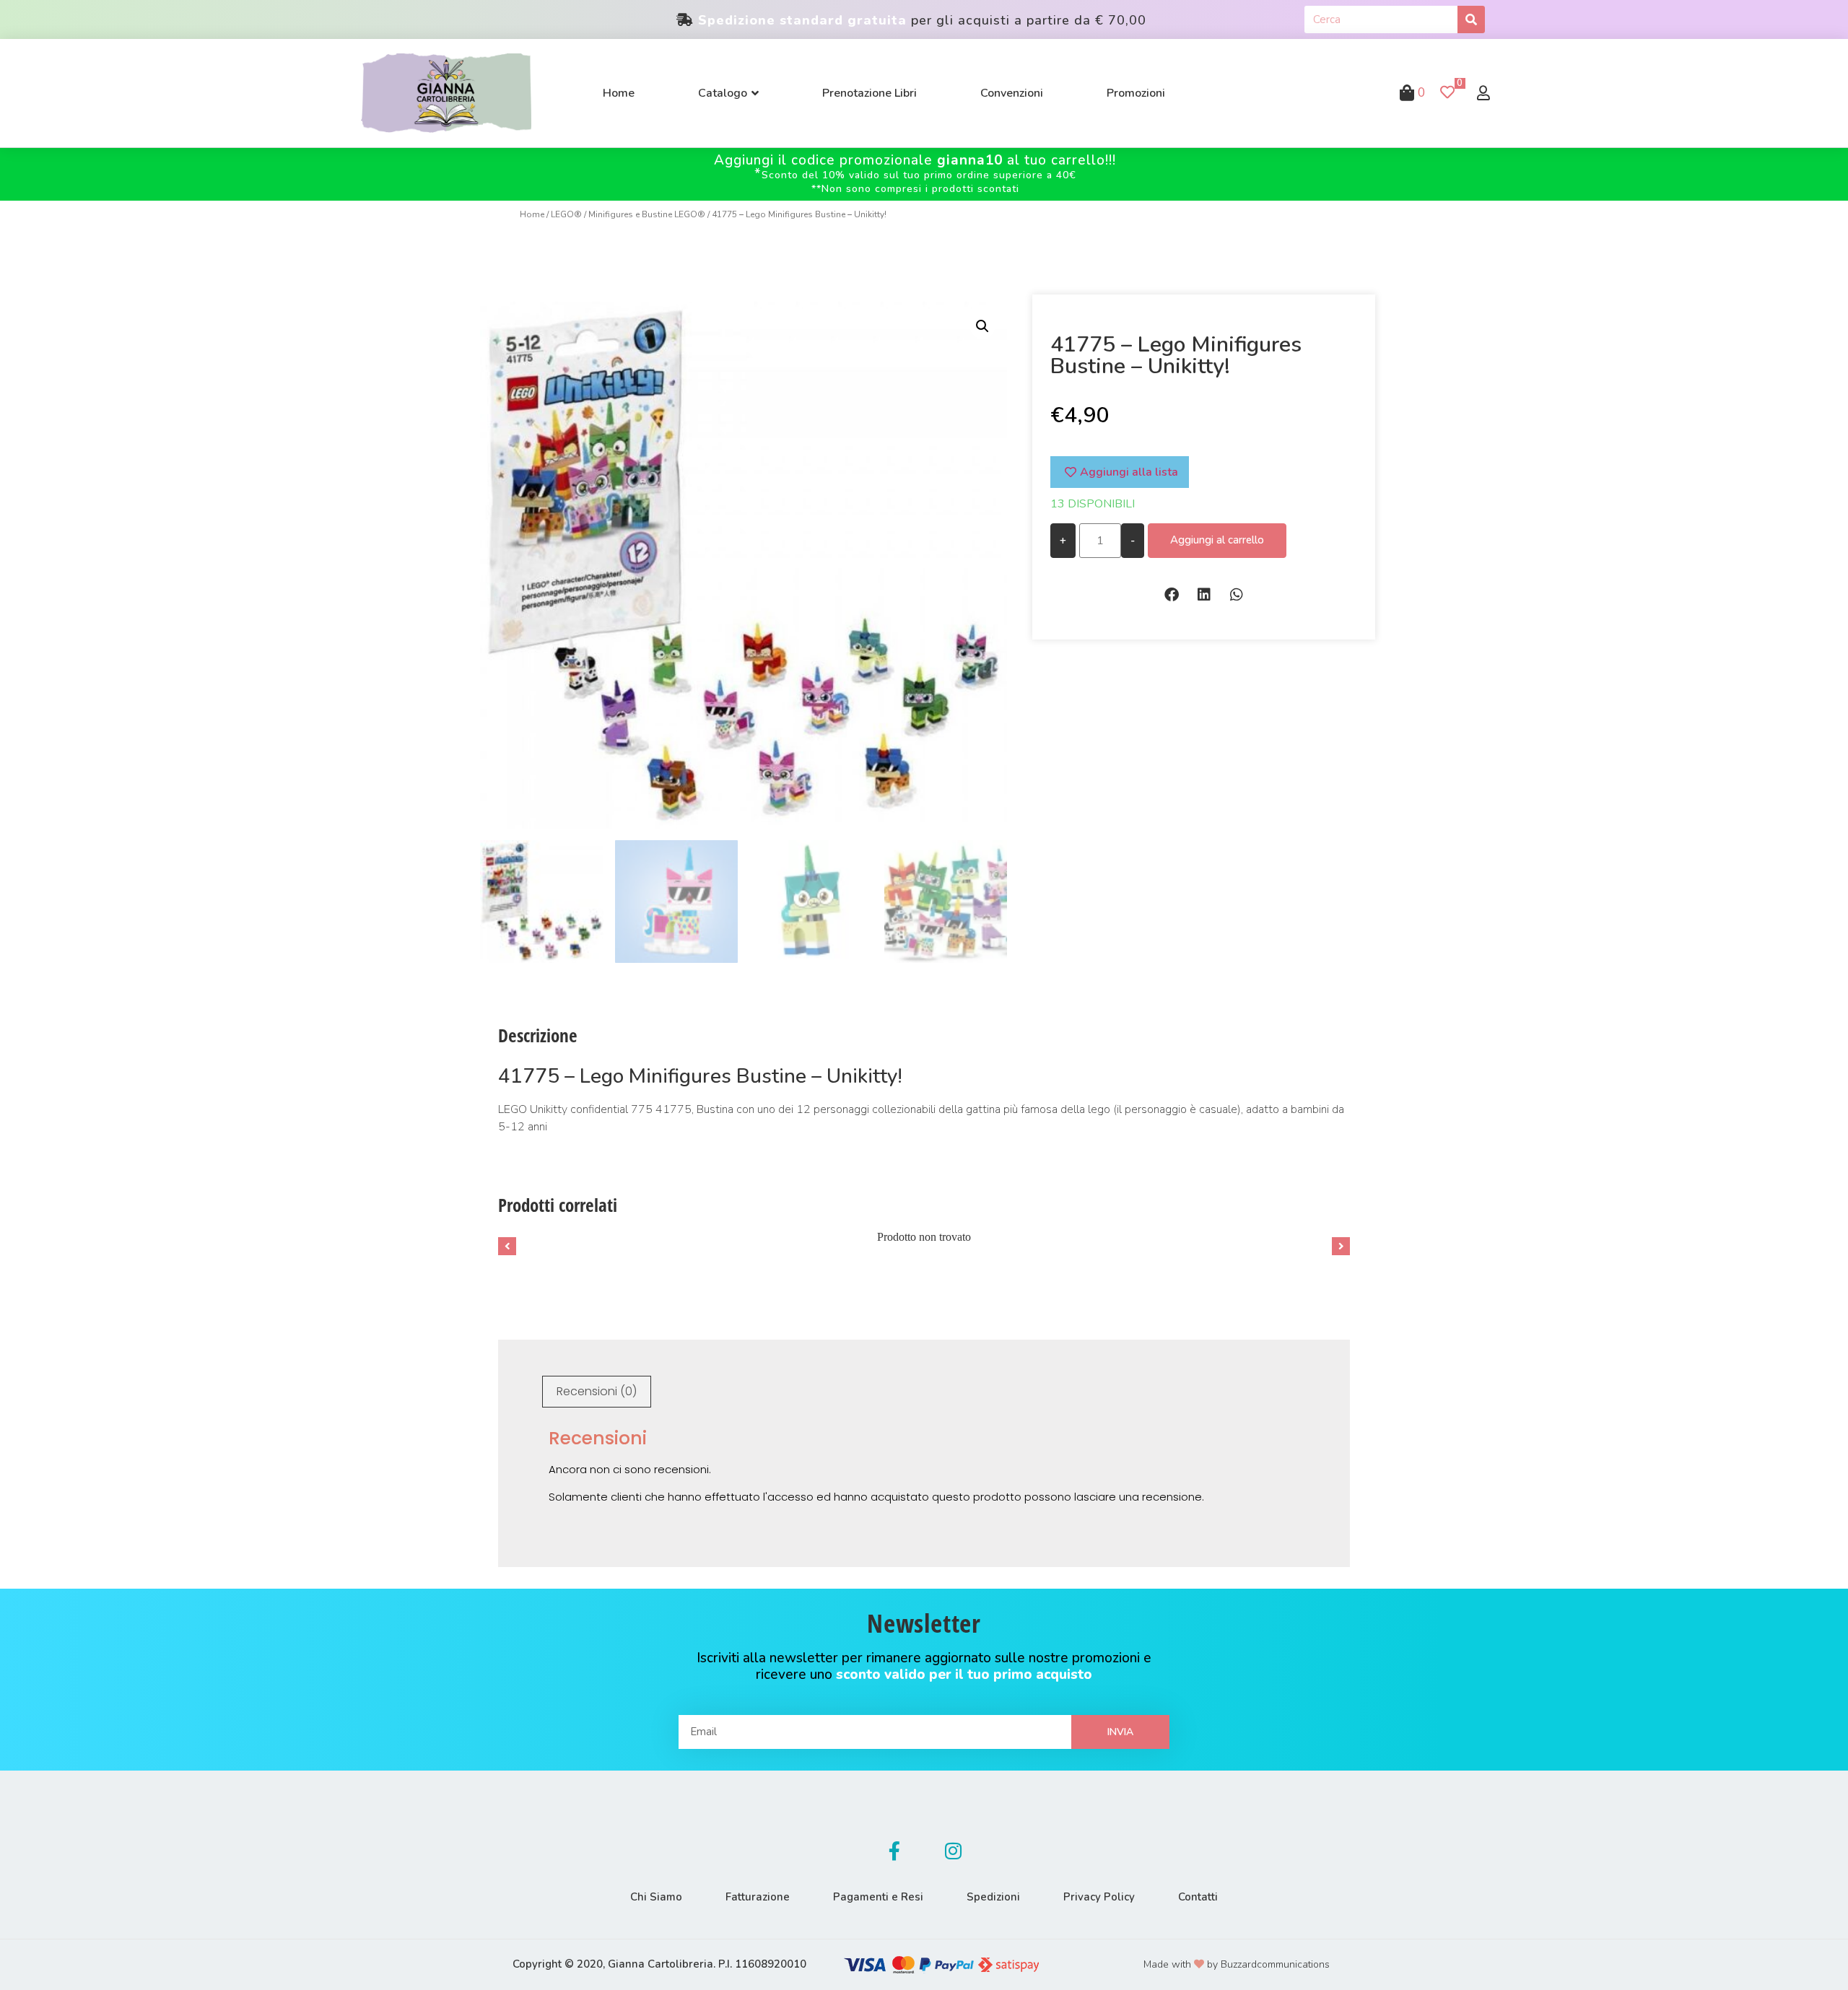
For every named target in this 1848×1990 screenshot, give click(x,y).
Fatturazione (758, 1897)
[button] (1171, 594)
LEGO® (566, 214)
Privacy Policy (1099, 1897)
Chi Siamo (656, 1897)
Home (532, 214)
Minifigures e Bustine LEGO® (647, 214)
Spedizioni (993, 1897)
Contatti (1198, 1897)
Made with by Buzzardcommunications (1237, 1964)
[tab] (597, 1392)
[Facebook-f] (894, 1851)
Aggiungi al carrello (1217, 540)
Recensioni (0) (597, 1391)
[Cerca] (1471, 19)
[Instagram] (954, 1851)
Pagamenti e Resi (878, 1897)
